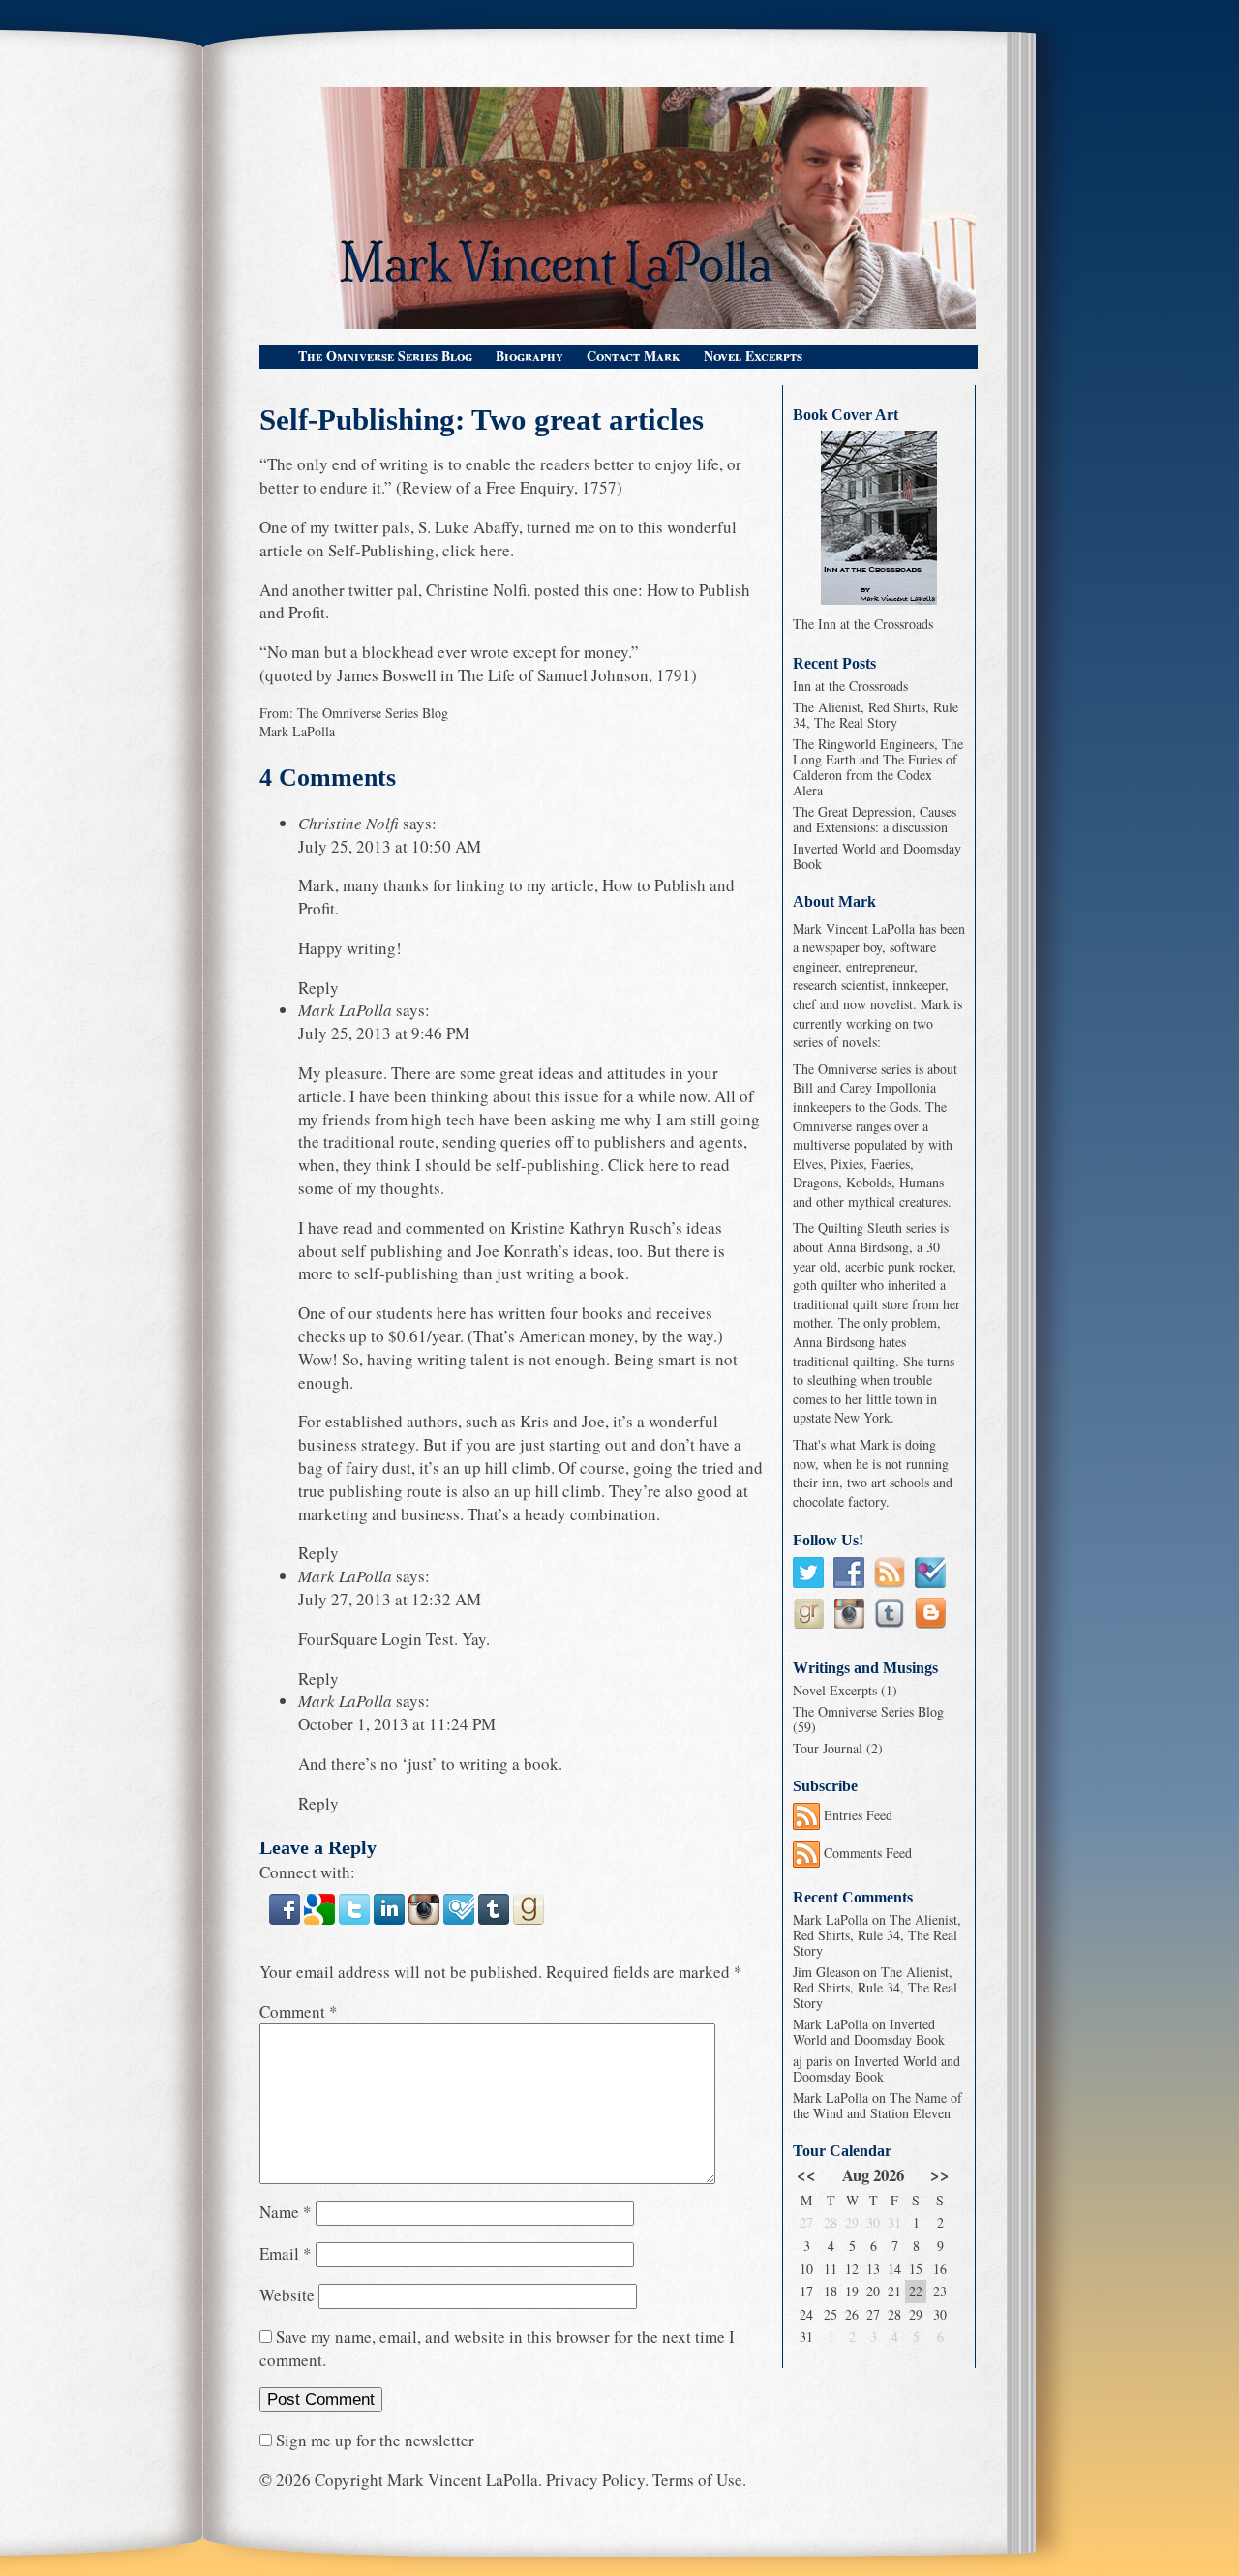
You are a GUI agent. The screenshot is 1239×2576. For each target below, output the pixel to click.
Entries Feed (856, 1815)
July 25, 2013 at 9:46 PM (384, 1033)
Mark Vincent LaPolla (463, 2480)
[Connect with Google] (321, 1922)
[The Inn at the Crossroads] (879, 518)
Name (286, 2212)
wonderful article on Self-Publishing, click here (498, 539)
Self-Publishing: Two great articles (482, 420)
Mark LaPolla (297, 731)
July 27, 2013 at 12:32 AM (390, 1599)
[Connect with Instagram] (426, 1922)
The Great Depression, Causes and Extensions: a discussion (875, 819)
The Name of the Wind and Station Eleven (877, 2105)
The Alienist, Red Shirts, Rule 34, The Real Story (876, 715)
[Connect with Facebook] (287, 1922)
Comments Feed (866, 1853)
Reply (318, 988)
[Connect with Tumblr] (496, 1922)
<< (806, 2175)
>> (940, 2175)
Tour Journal (828, 1748)
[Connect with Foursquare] (461, 1922)
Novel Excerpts (753, 356)
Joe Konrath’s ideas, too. (559, 1251)
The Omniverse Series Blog (385, 356)
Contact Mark (634, 356)
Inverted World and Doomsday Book (877, 856)
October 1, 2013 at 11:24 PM (397, 1724)
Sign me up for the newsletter (373, 2440)
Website (287, 2295)
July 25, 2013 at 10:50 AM (390, 846)
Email (286, 2253)
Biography (529, 356)
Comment (299, 2011)
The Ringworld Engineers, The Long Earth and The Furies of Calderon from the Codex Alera (878, 767)
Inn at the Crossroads (850, 686)
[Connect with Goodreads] (529, 1922)
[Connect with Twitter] (356, 1922)
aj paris (813, 2061)
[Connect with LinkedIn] (391, 1922)
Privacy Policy (595, 2480)
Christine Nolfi (476, 590)
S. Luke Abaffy (468, 527)
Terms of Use (697, 2480)
